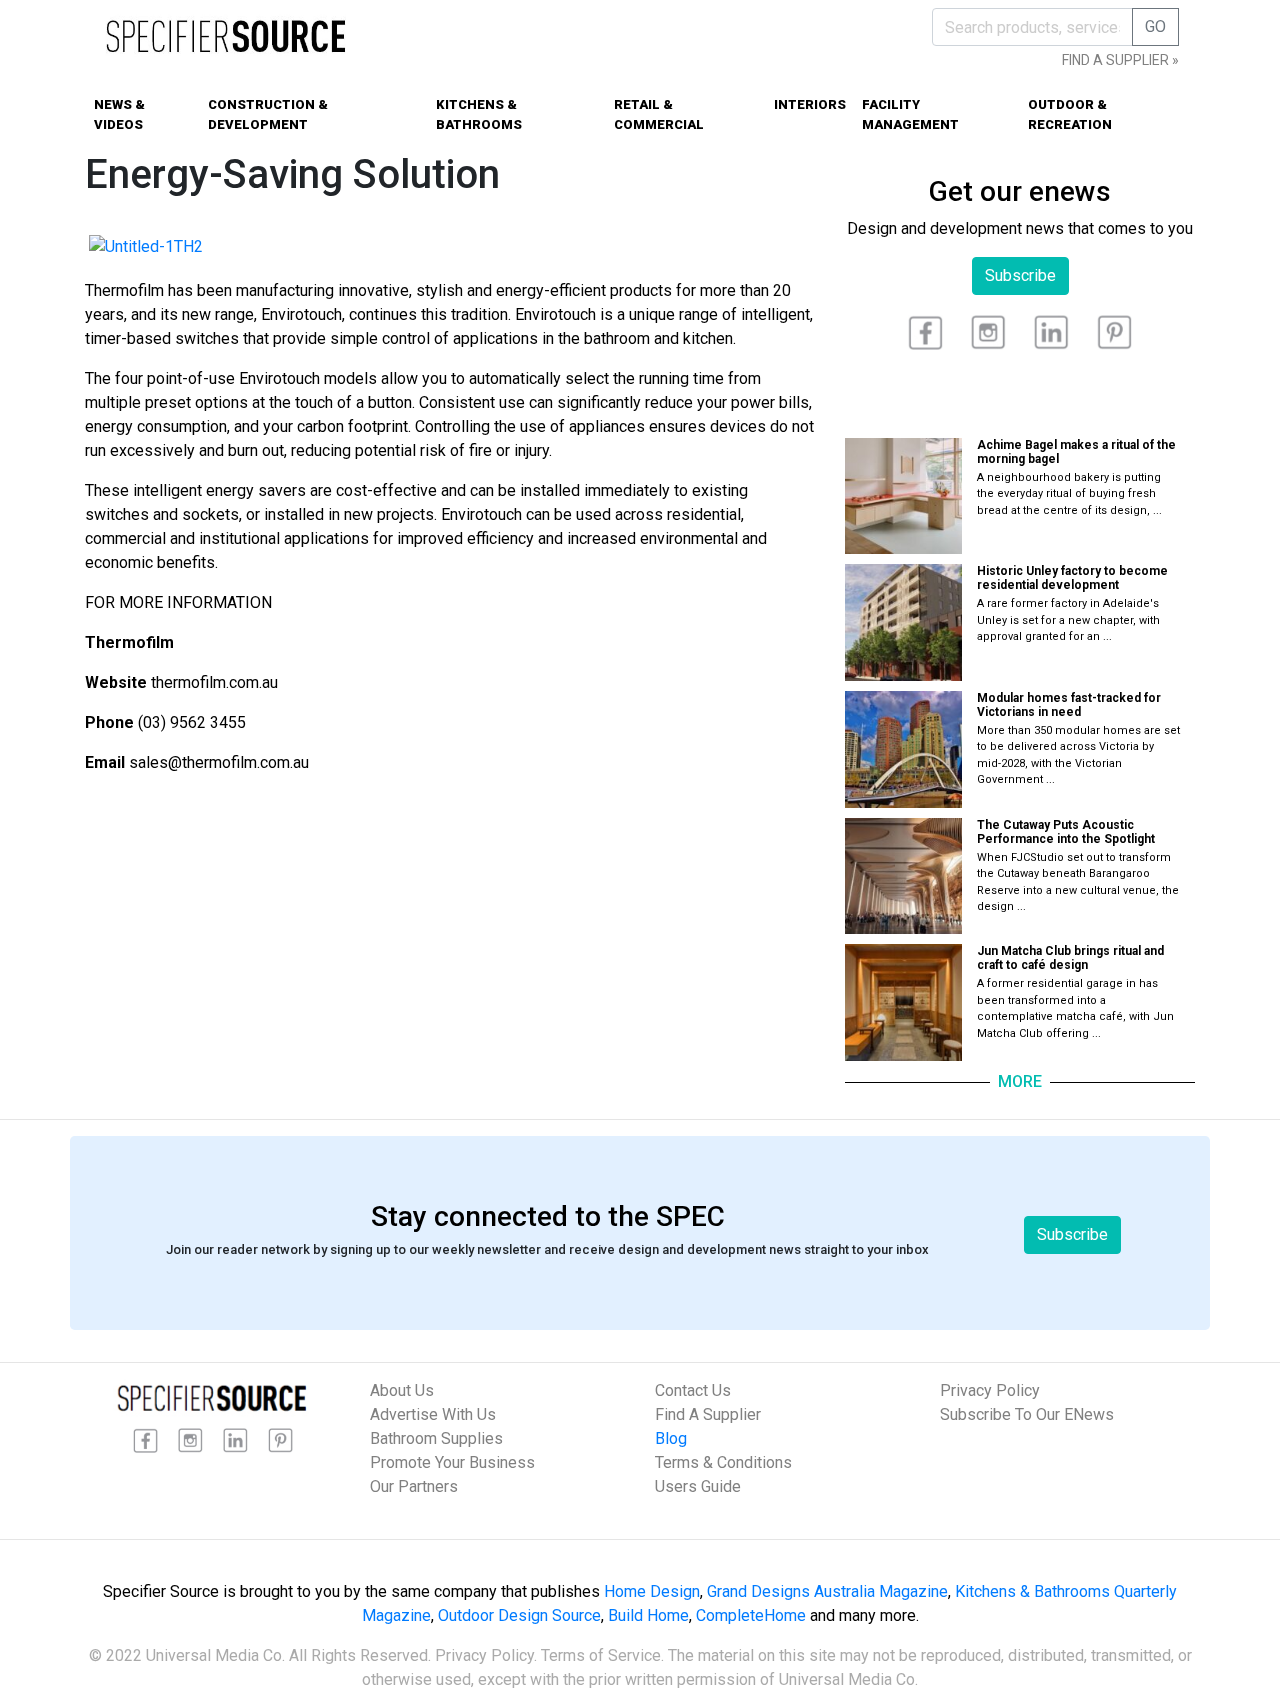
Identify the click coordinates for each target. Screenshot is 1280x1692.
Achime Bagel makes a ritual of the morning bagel (1076, 452)
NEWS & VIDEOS (119, 114)
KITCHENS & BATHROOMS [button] (479, 114)
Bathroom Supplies (436, 1438)
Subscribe (1020, 275)
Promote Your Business (452, 1462)
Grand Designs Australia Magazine (827, 1591)
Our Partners (414, 1486)
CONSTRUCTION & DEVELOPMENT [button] (268, 114)
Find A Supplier (708, 1414)
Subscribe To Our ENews (1027, 1414)
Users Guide (698, 1486)
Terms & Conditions (723, 1462)
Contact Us (693, 1390)
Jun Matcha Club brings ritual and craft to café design (1070, 958)
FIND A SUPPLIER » (1120, 60)
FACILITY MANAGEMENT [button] (910, 114)
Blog (671, 1438)
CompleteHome (751, 1615)
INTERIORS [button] (810, 104)
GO (1155, 26)
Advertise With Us (433, 1414)
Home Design (652, 1591)
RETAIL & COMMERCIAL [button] (659, 114)
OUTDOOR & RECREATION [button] (1070, 114)
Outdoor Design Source (519, 1615)
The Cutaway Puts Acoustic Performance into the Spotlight (1066, 832)
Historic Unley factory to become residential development (1072, 578)
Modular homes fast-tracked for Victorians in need (1069, 705)
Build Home (648, 1615)
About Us (402, 1390)
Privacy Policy (990, 1390)
